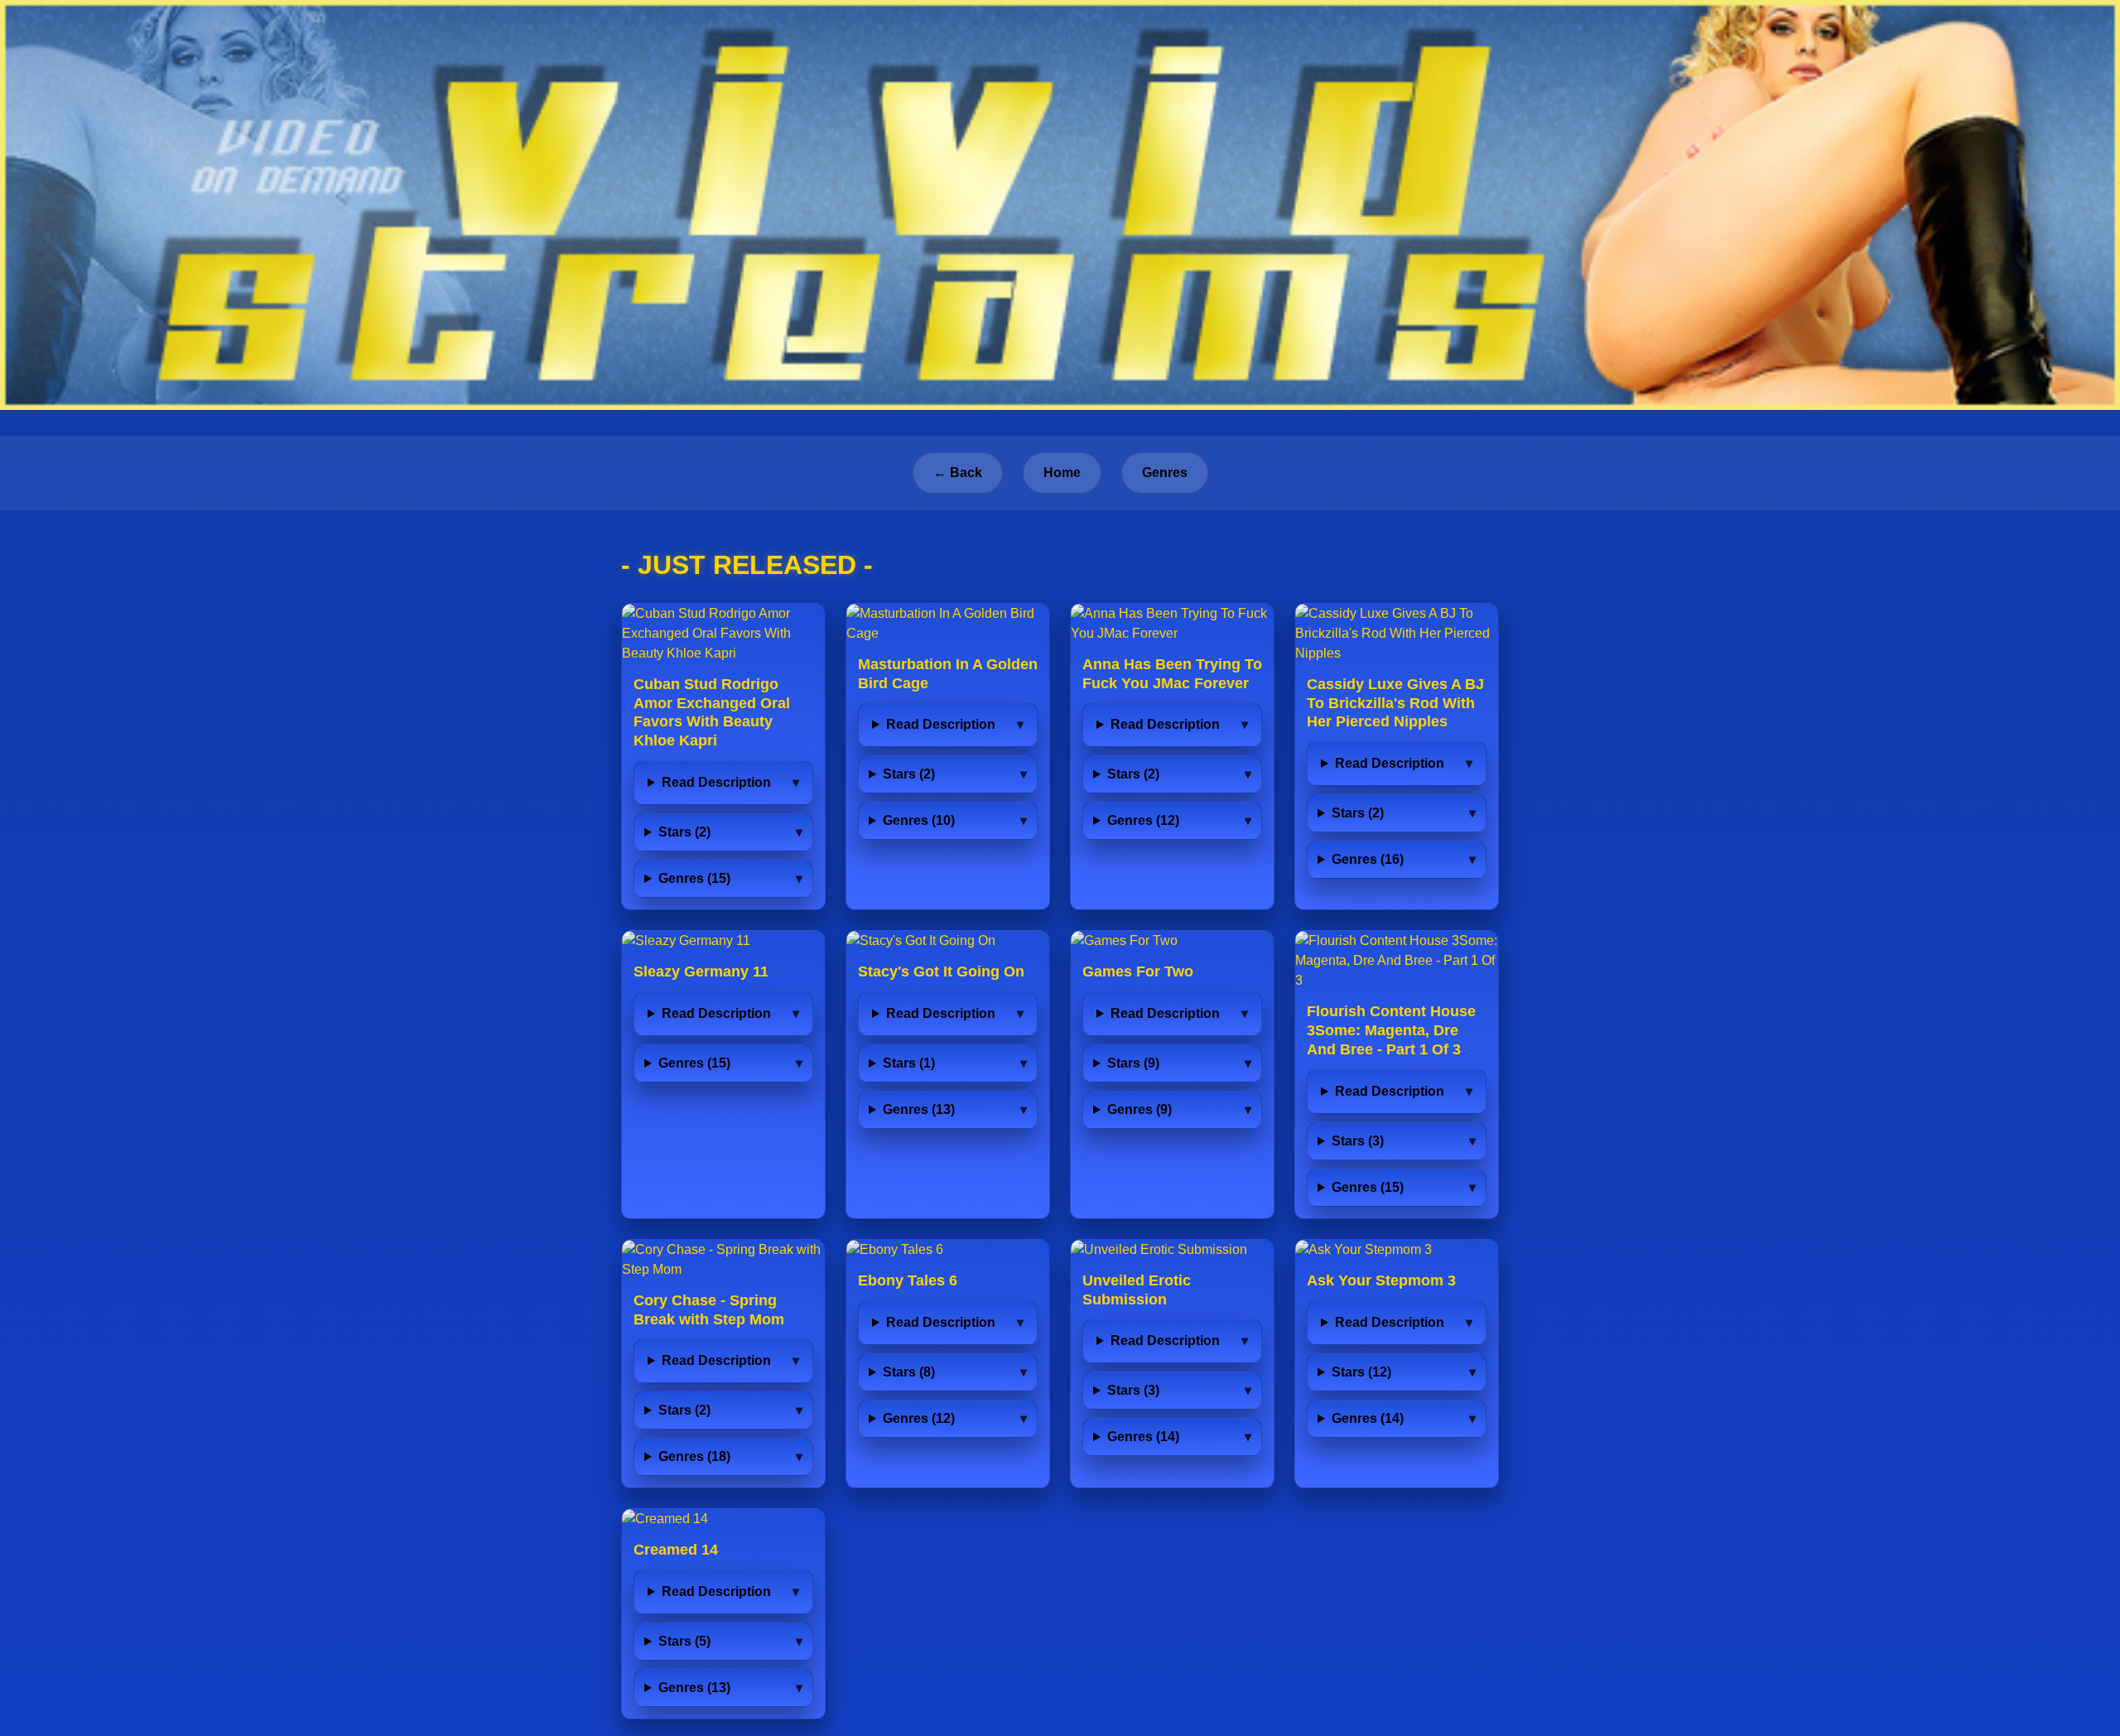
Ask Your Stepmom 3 (1381, 1280)
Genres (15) (694, 878)
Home (1062, 473)
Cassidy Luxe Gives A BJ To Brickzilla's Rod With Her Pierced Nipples (1395, 703)
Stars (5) (684, 1641)
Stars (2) (684, 832)
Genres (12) (1143, 820)
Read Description (716, 782)
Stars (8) (909, 1372)
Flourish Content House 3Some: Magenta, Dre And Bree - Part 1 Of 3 (1391, 1030)
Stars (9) (1133, 1063)
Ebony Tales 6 (908, 1280)
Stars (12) (1361, 1372)
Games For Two (1138, 972)
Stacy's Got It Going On (941, 972)
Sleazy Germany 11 (701, 972)
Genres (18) (694, 1456)
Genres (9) (1139, 1109)
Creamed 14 (676, 1550)
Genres (1165, 473)
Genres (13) (919, 1109)
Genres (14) (1143, 1437)
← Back (958, 473)
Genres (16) (1368, 859)
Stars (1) (909, 1063)
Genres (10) (919, 820)
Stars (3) (1358, 1141)
